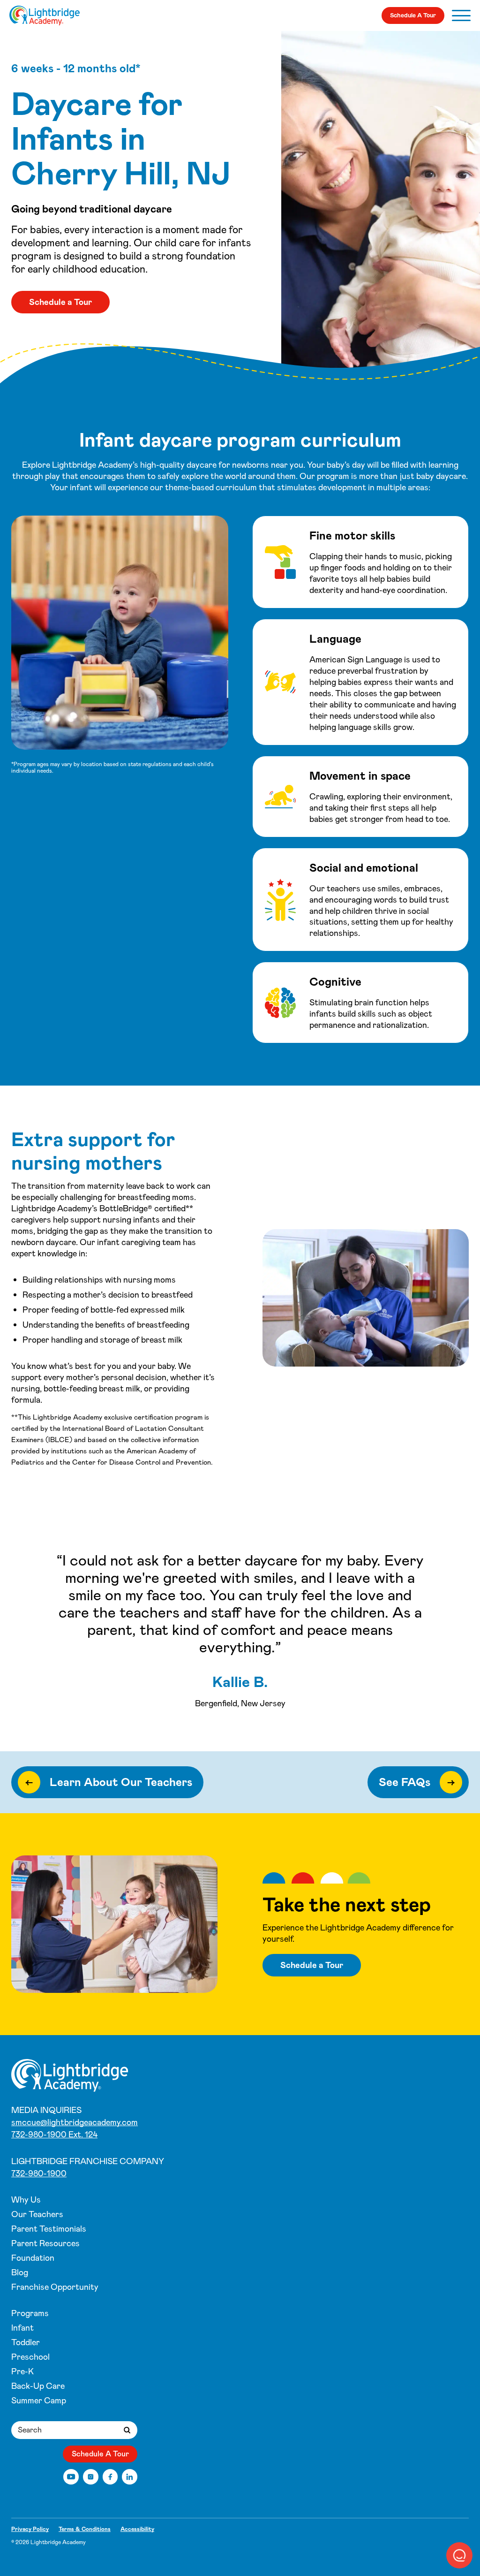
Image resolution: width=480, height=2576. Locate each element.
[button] (459, 2555)
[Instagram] (91, 2477)
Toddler (26, 2342)
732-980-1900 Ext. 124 (54, 2135)
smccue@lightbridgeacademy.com (75, 2122)
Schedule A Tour (413, 15)
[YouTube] (71, 2477)
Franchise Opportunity (55, 2287)
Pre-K (22, 2371)
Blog (20, 2272)
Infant (22, 2328)
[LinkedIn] (130, 2477)
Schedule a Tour (60, 302)
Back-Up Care (38, 2386)
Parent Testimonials (49, 2229)
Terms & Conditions (85, 2529)
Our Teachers (37, 2214)
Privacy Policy (30, 2529)
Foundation (33, 2258)
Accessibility (137, 2529)
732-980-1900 (39, 2173)
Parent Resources (45, 2243)
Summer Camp (39, 2401)
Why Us (26, 2200)
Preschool (30, 2357)
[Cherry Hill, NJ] (45, 15)
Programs (30, 2313)
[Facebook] (110, 2477)
